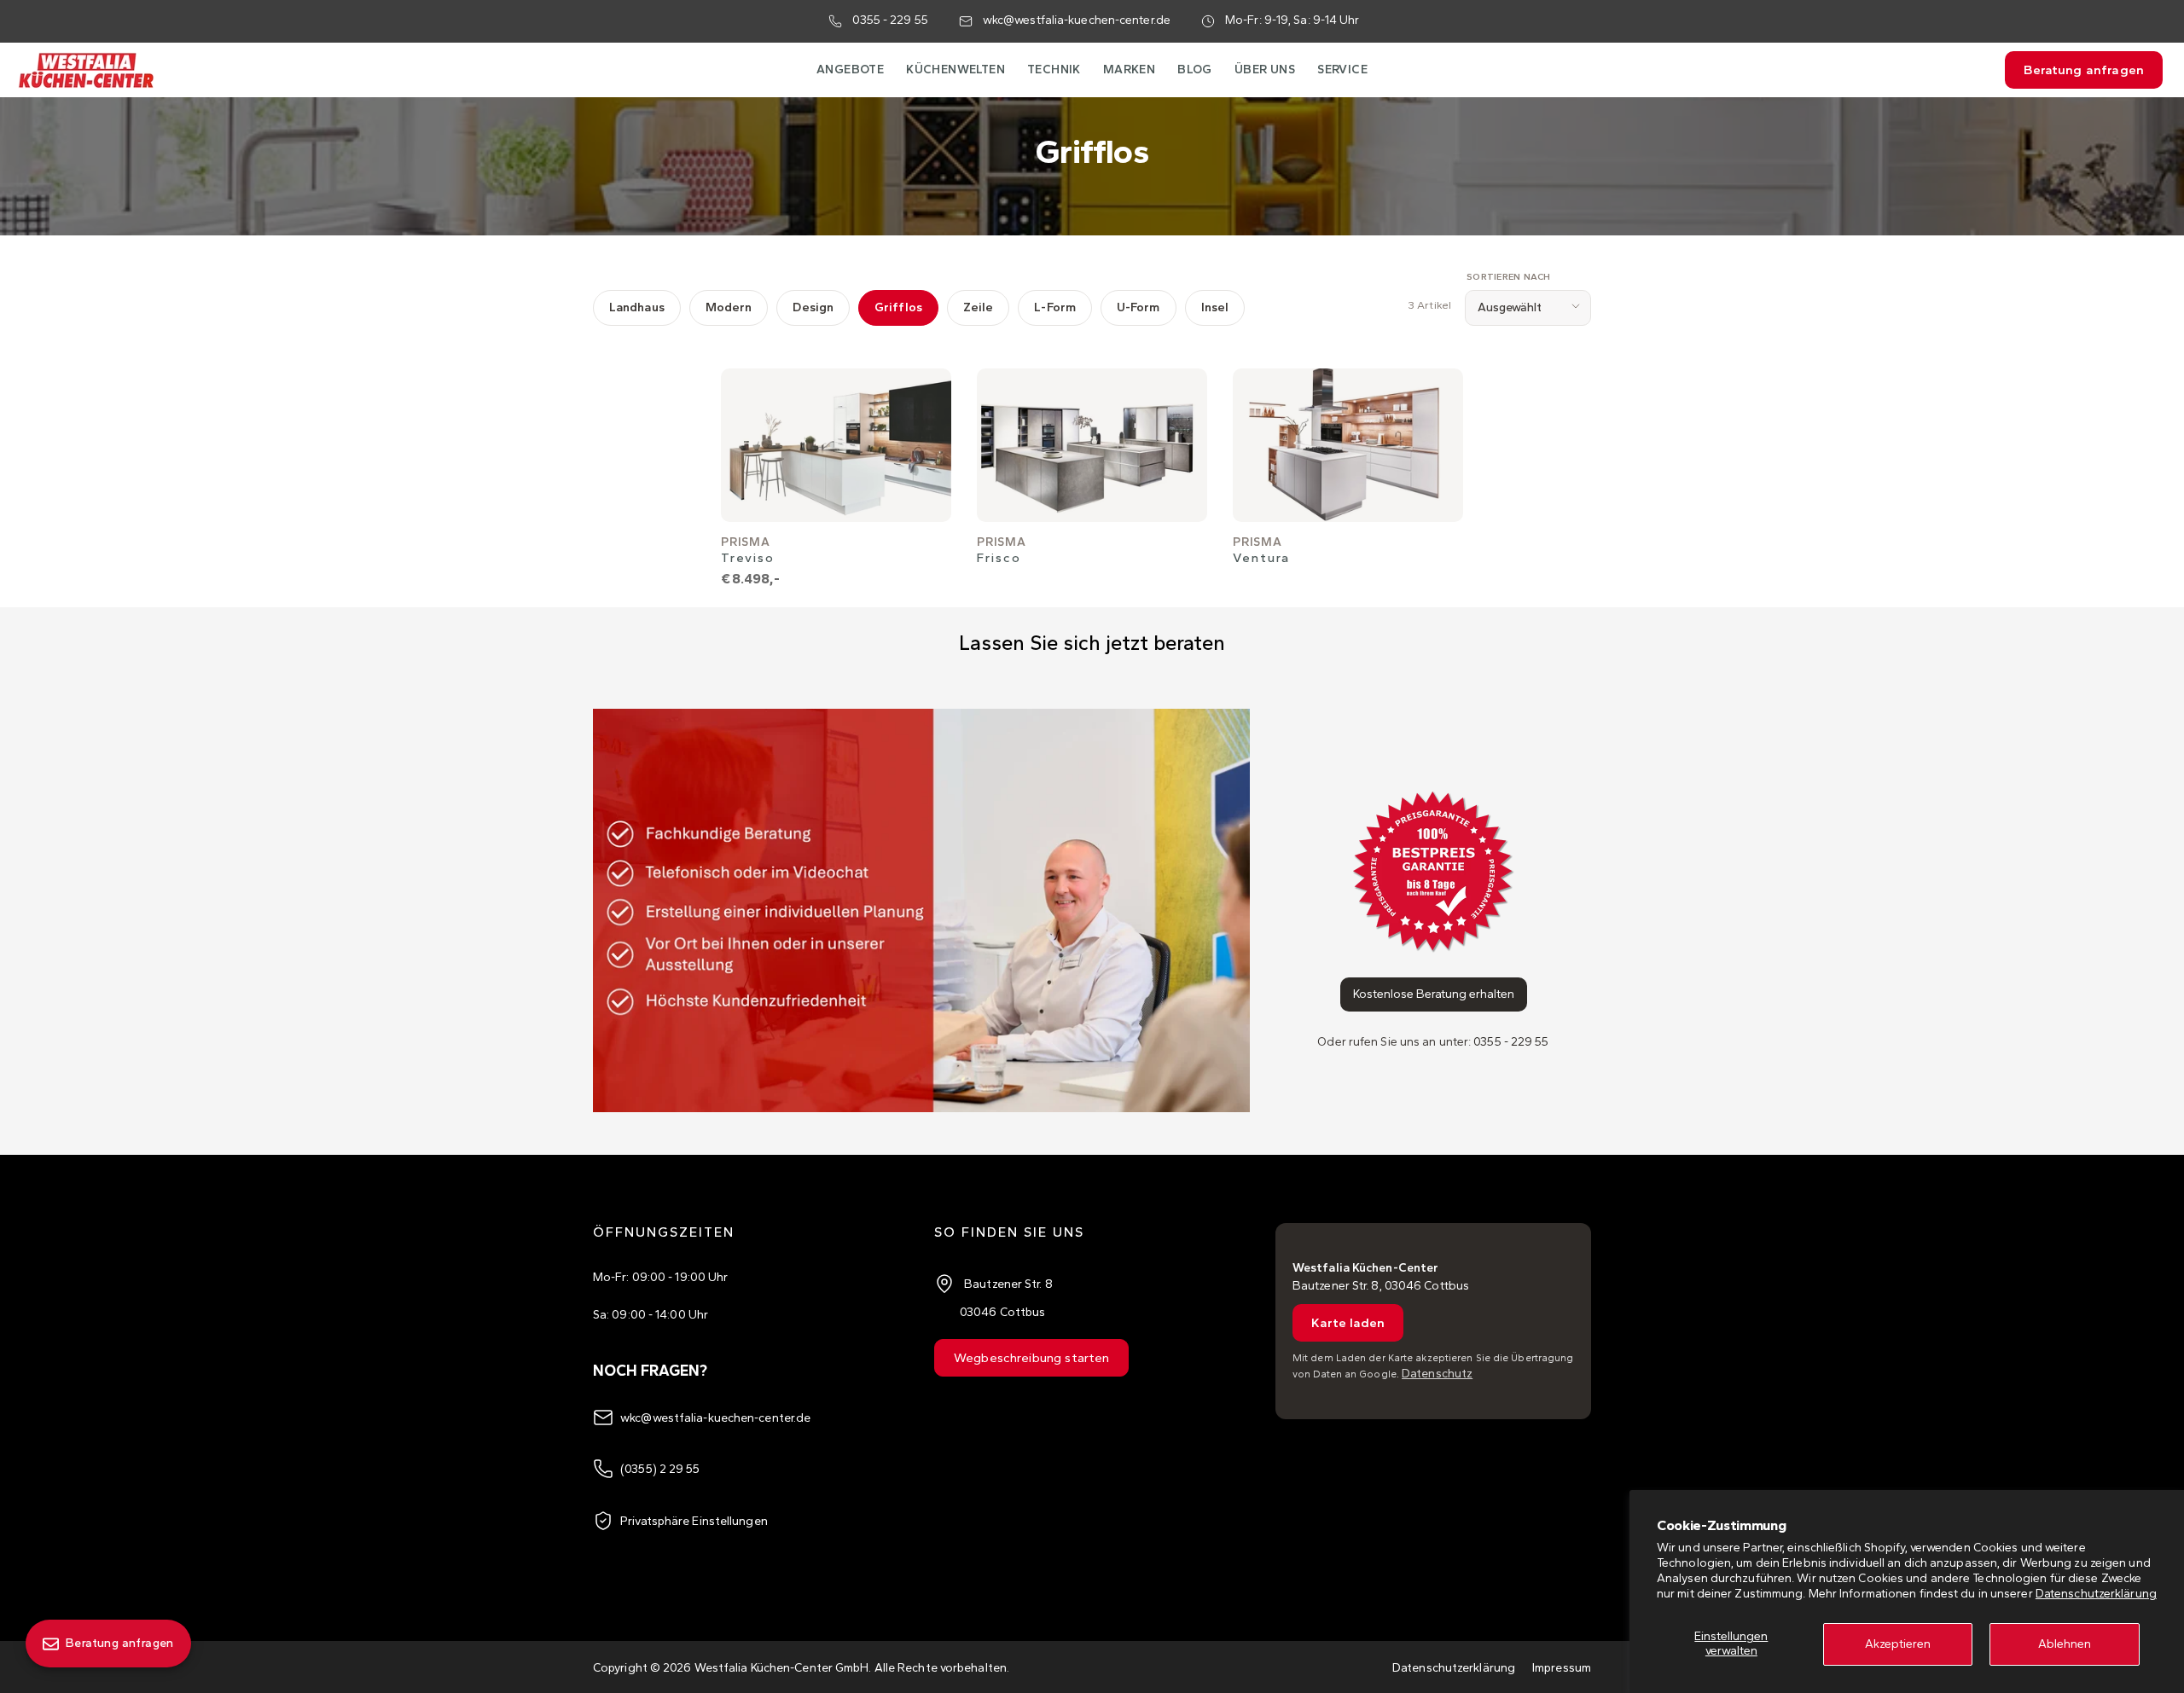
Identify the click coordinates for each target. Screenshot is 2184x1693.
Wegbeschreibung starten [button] (1031, 1358)
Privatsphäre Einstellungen (694, 1521)
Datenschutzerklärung (2096, 1594)
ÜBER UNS (1265, 70)
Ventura (1261, 558)
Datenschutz (1437, 1374)
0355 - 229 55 (890, 20)
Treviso (748, 558)
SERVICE (1342, 70)
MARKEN (1129, 70)
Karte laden (1348, 1323)
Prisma (746, 542)
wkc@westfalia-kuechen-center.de (1077, 20)
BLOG (1195, 70)
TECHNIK (1054, 70)
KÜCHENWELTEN (955, 70)
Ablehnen (2065, 1644)
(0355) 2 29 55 (660, 1469)
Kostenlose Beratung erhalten (1434, 994)
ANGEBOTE (850, 70)
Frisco (999, 558)
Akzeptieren (1898, 1644)
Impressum (1562, 1668)
